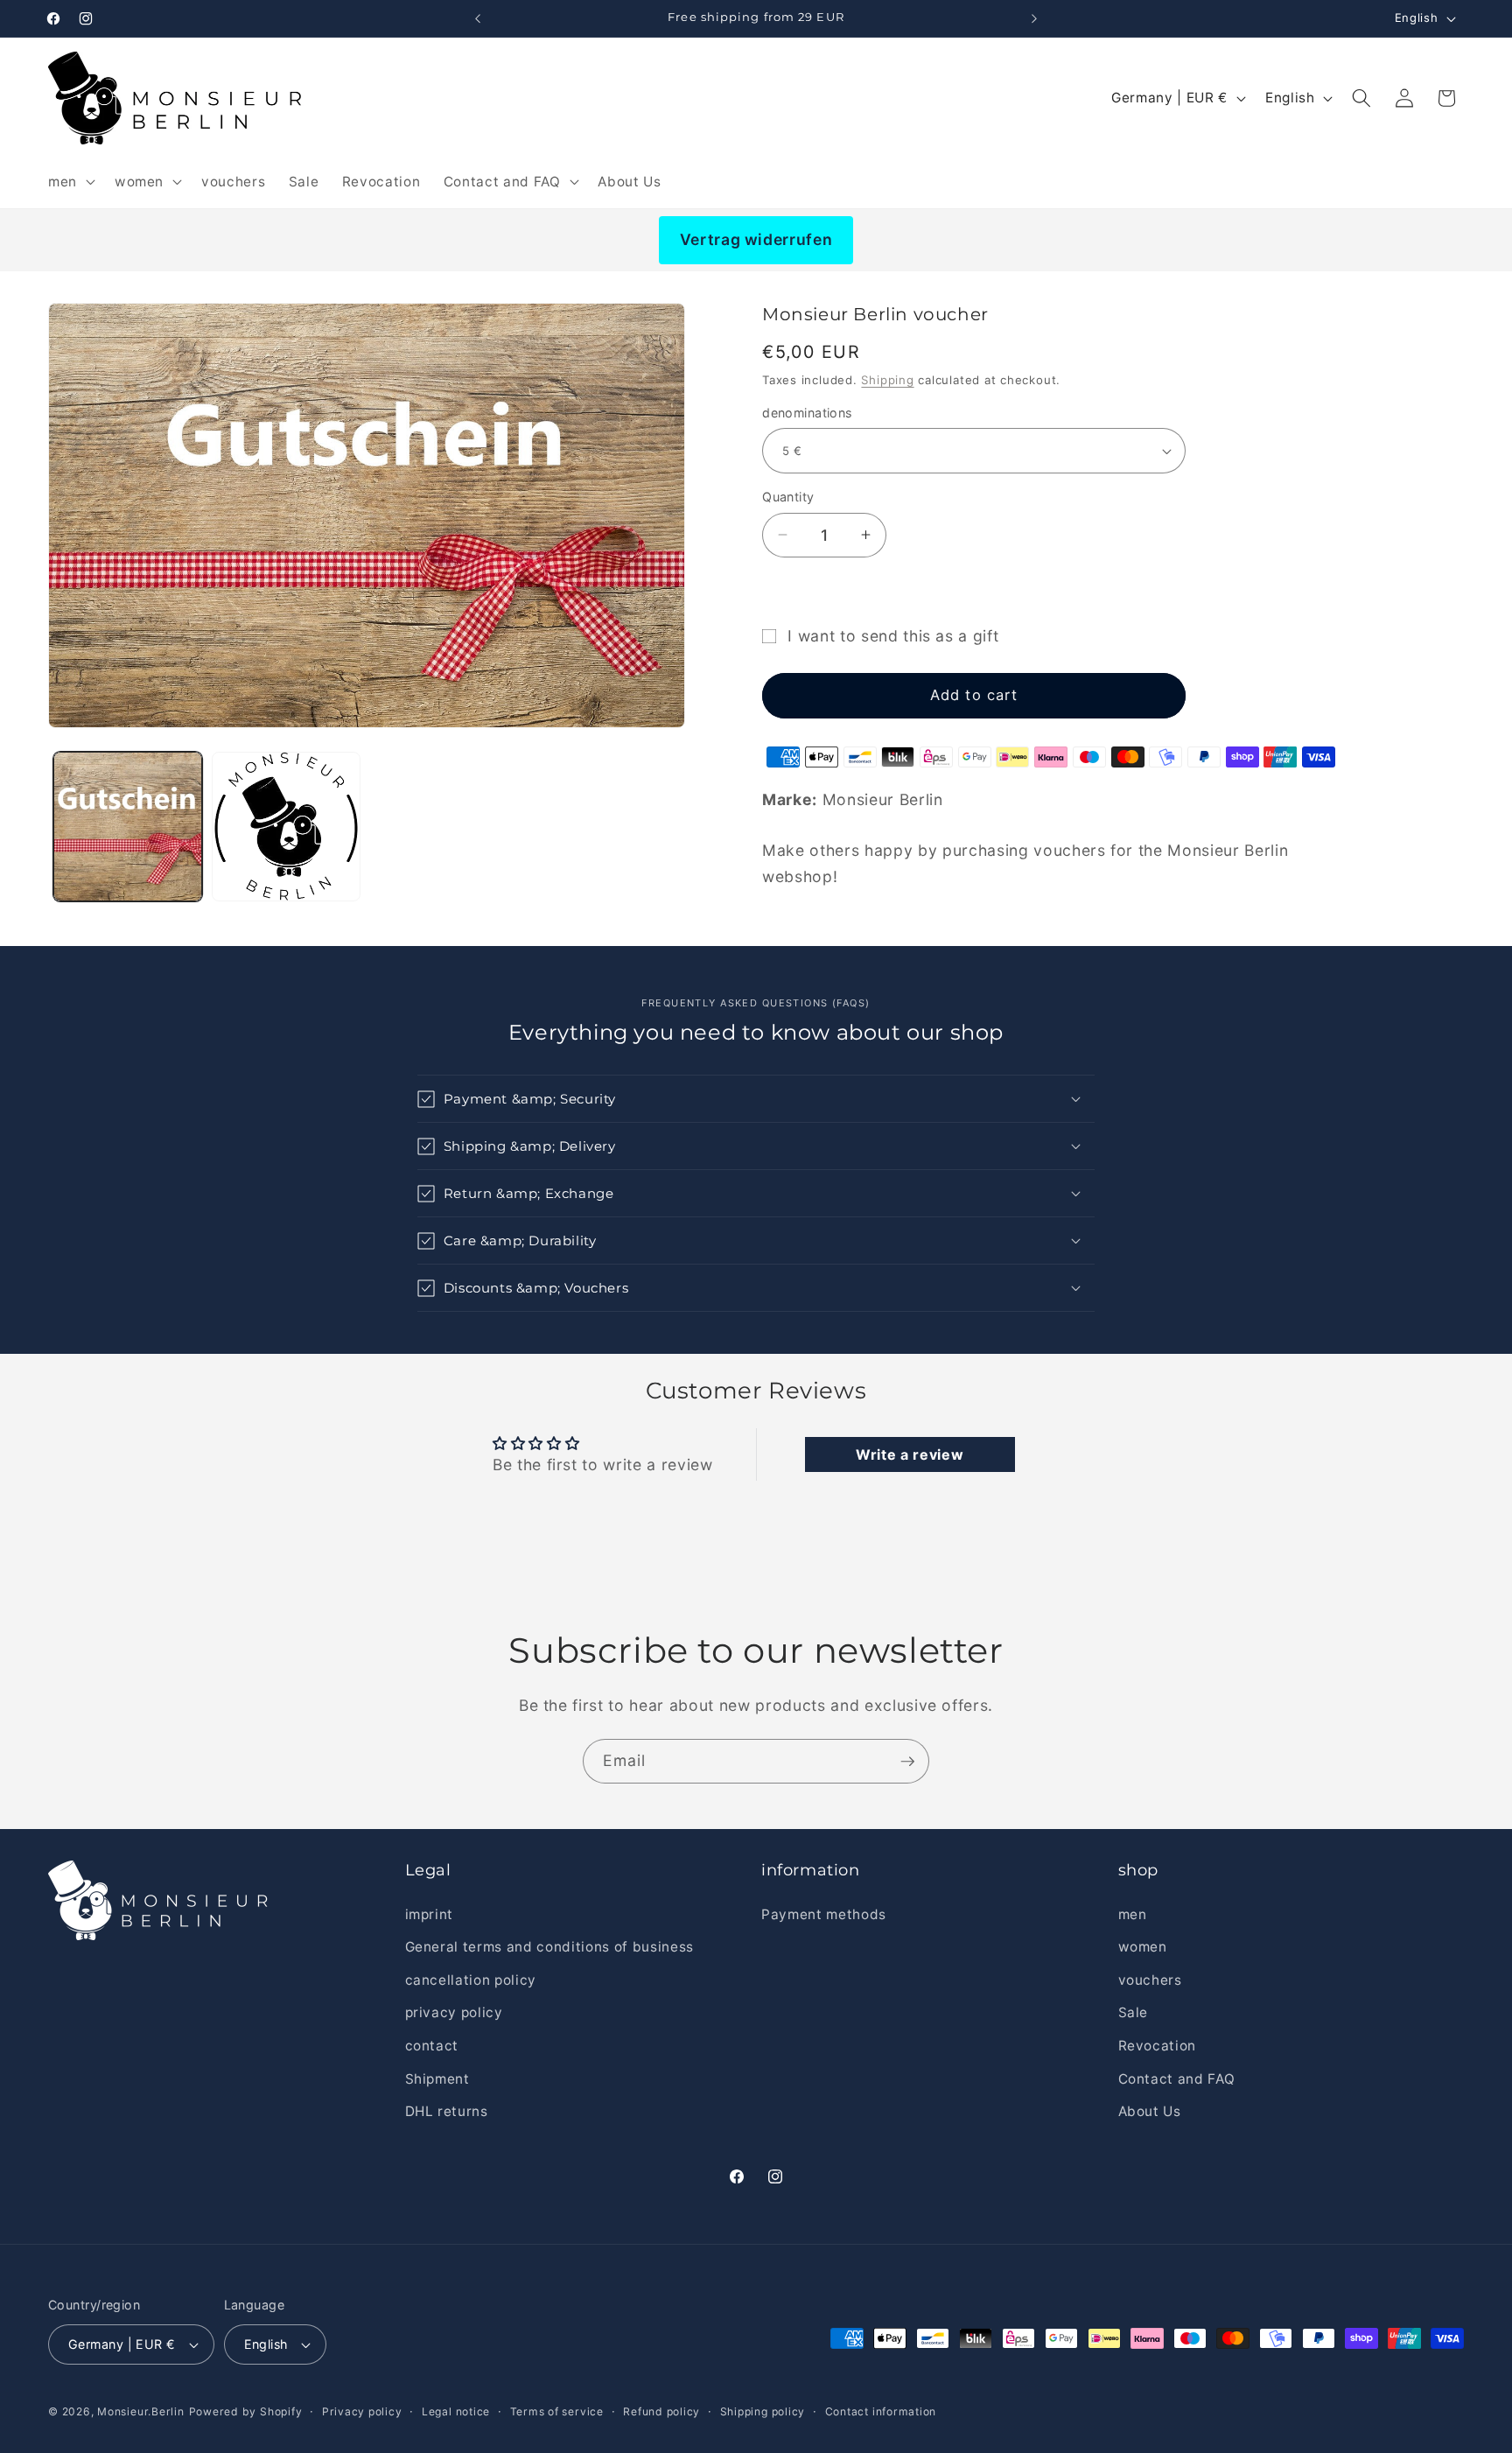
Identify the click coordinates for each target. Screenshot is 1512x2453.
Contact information (881, 2411)
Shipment (437, 2078)
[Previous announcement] (478, 18)
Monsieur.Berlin (141, 2411)
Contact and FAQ (1177, 2078)
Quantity (788, 497)
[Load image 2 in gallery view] (286, 826)
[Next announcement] (1034, 18)
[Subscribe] (907, 1762)
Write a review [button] (910, 1454)
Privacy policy (362, 2411)
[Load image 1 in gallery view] (128, 826)
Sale (1134, 2012)
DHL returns (447, 2111)
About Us (1150, 2111)
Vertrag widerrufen (756, 239)
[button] (70, 181)
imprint (430, 1913)
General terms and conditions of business (549, 1947)
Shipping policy (763, 2411)
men (1133, 1913)
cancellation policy (471, 1980)
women (1143, 1947)
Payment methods (824, 1913)
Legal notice (456, 2411)
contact (432, 2046)
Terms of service (557, 2411)
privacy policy (454, 2012)
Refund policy (661, 2411)
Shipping (887, 380)
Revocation (1158, 2046)
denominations (807, 413)
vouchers (1150, 1980)
